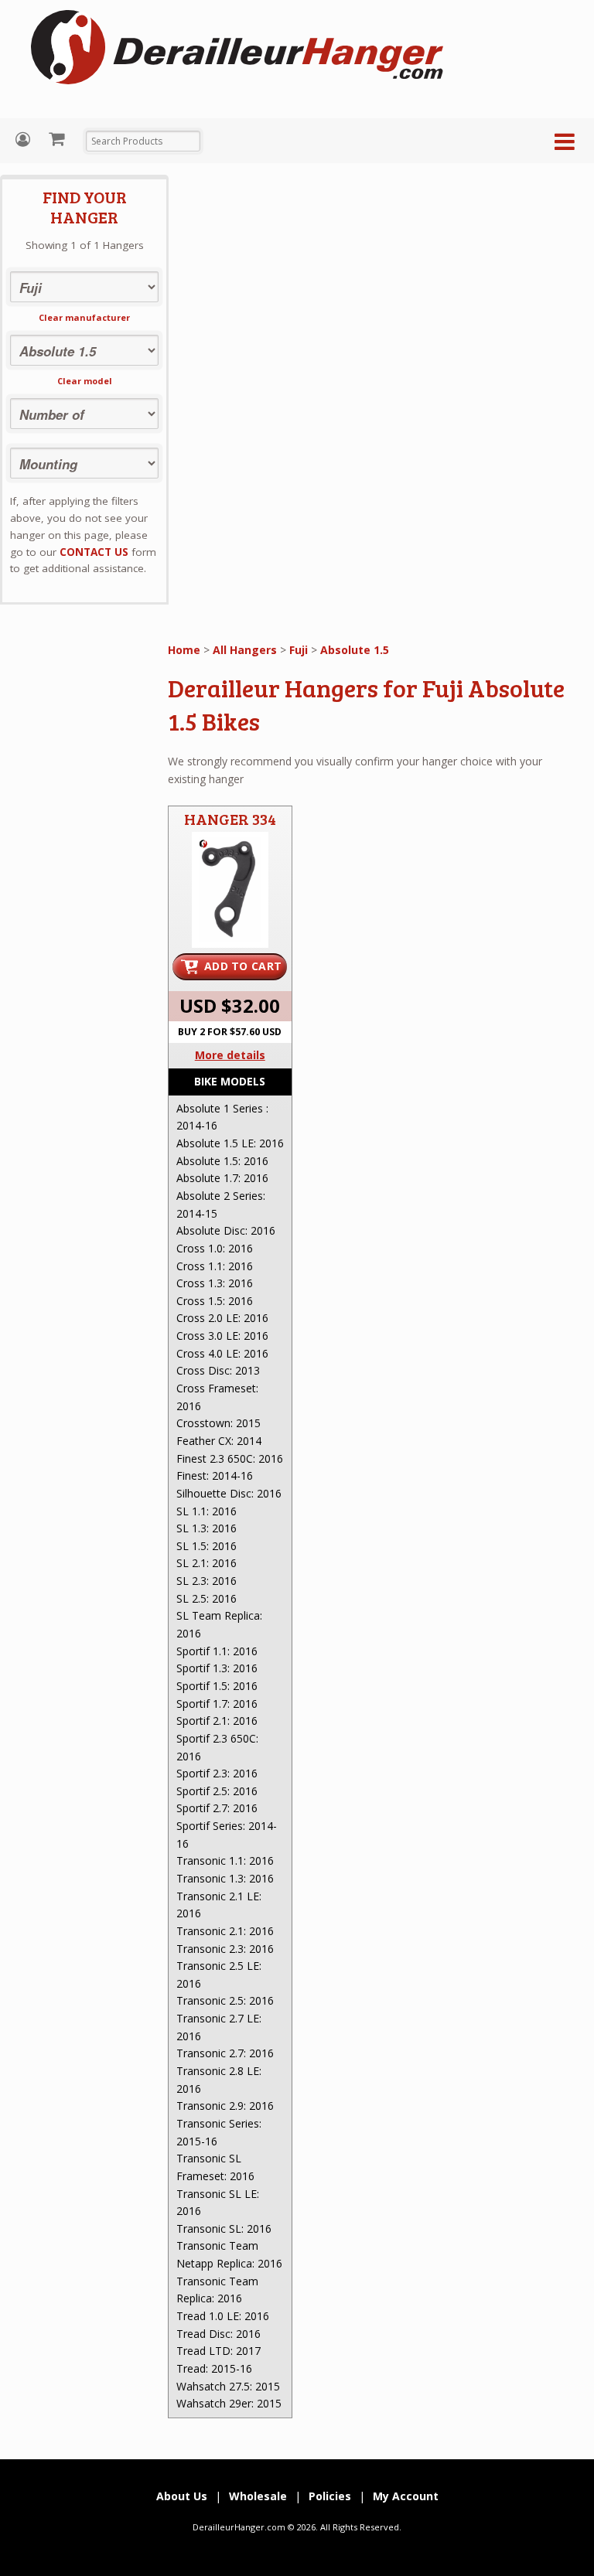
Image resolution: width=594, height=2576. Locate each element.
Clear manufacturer (84, 317)
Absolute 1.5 (355, 650)
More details (230, 1055)
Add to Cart (243, 966)
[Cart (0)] (58, 138)
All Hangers (245, 650)
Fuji (299, 650)
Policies (330, 2496)
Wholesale (258, 2496)
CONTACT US (94, 552)
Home (184, 650)
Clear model (85, 381)
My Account (25, 140)
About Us (182, 2496)
